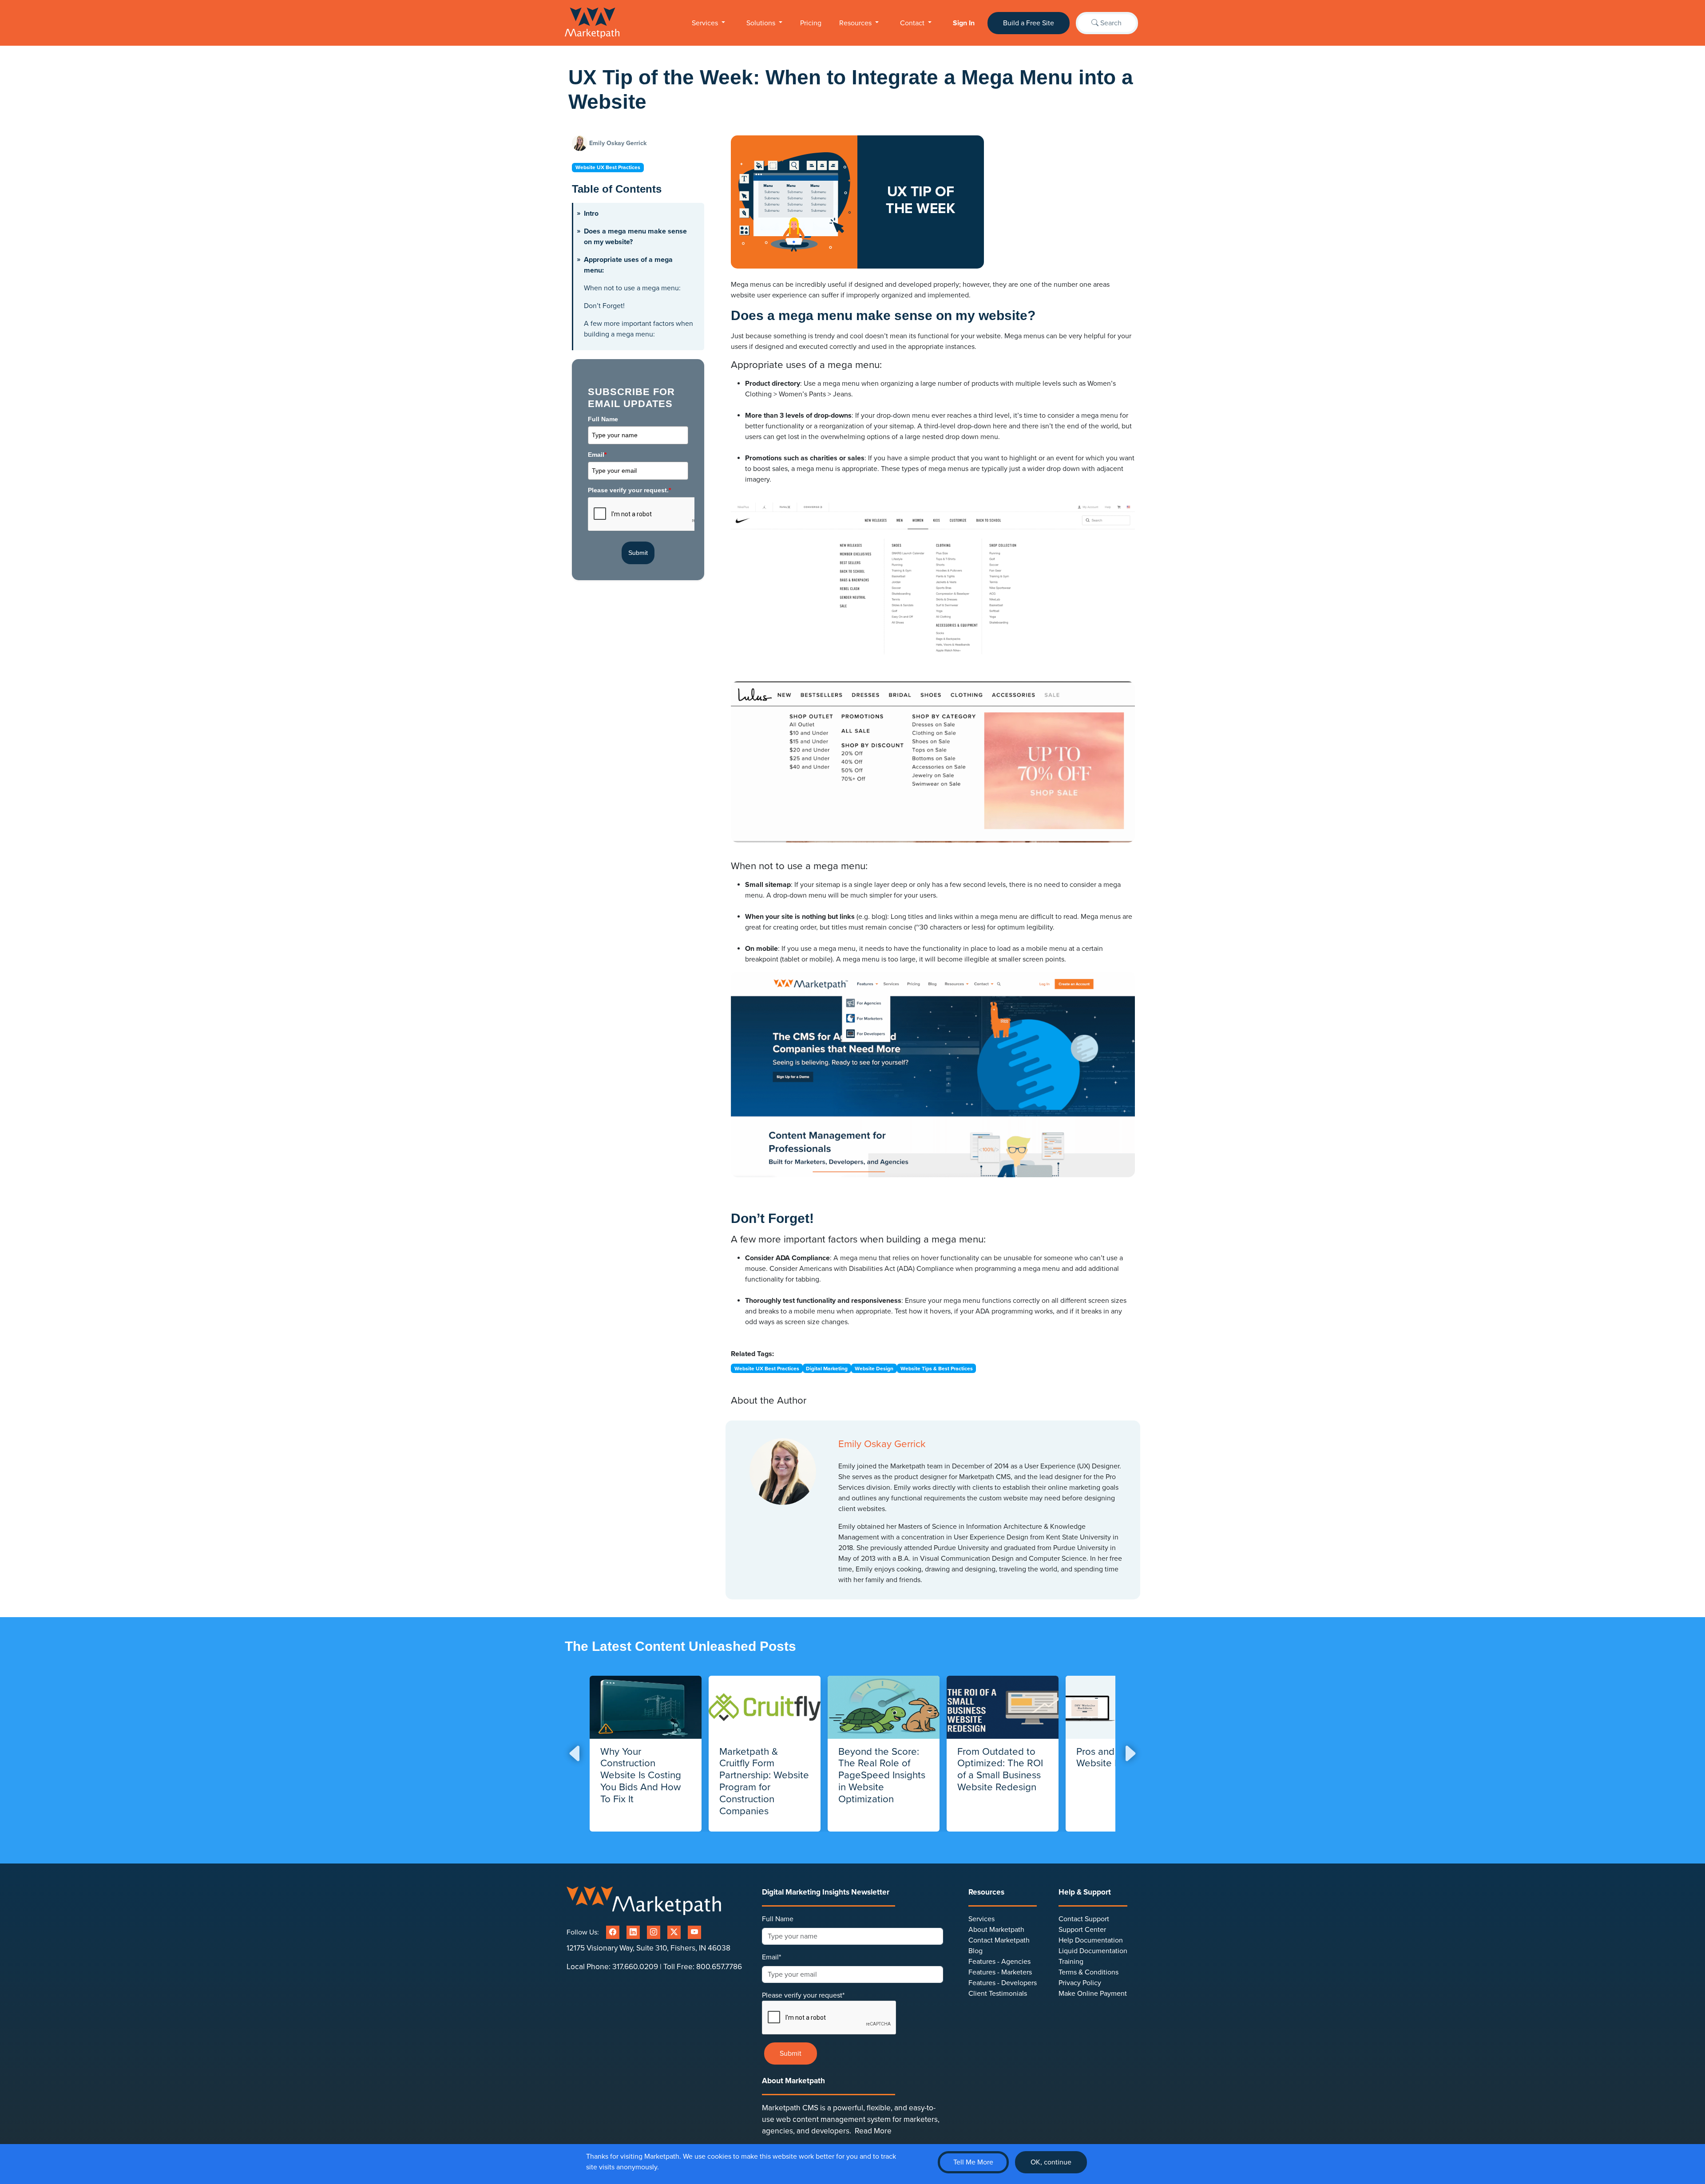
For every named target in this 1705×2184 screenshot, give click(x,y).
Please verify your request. (629, 490)
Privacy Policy (1080, 1983)
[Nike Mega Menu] (933, 588)
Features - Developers (1003, 1983)
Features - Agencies (999, 1962)
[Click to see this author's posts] (581, 143)
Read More (873, 2131)
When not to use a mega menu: (632, 288)
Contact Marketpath (999, 1940)
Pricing (811, 23)
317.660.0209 (635, 1967)
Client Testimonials (998, 1994)
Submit (638, 553)
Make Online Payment (1093, 1994)
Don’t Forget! (604, 306)
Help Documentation (1091, 1940)
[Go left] (575, 1754)
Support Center (1082, 1930)
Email (597, 455)
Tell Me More (973, 2162)
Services (706, 23)
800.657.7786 (719, 1967)
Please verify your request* (803, 1995)
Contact (913, 23)
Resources (856, 23)
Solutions (762, 23)
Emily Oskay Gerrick (618, 143)
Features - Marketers (1000, 1972)
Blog (975, 1951)
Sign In (964, 23)
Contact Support (1084, 1919)
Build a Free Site (1029, 23)
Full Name (603, 419)
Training (1071, 1962)
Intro (591, 214)
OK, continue (1051, 2162)
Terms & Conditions (1088, 1972)
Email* (771, 1957)
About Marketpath (996, 1930)
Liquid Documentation (1093, 1951)
